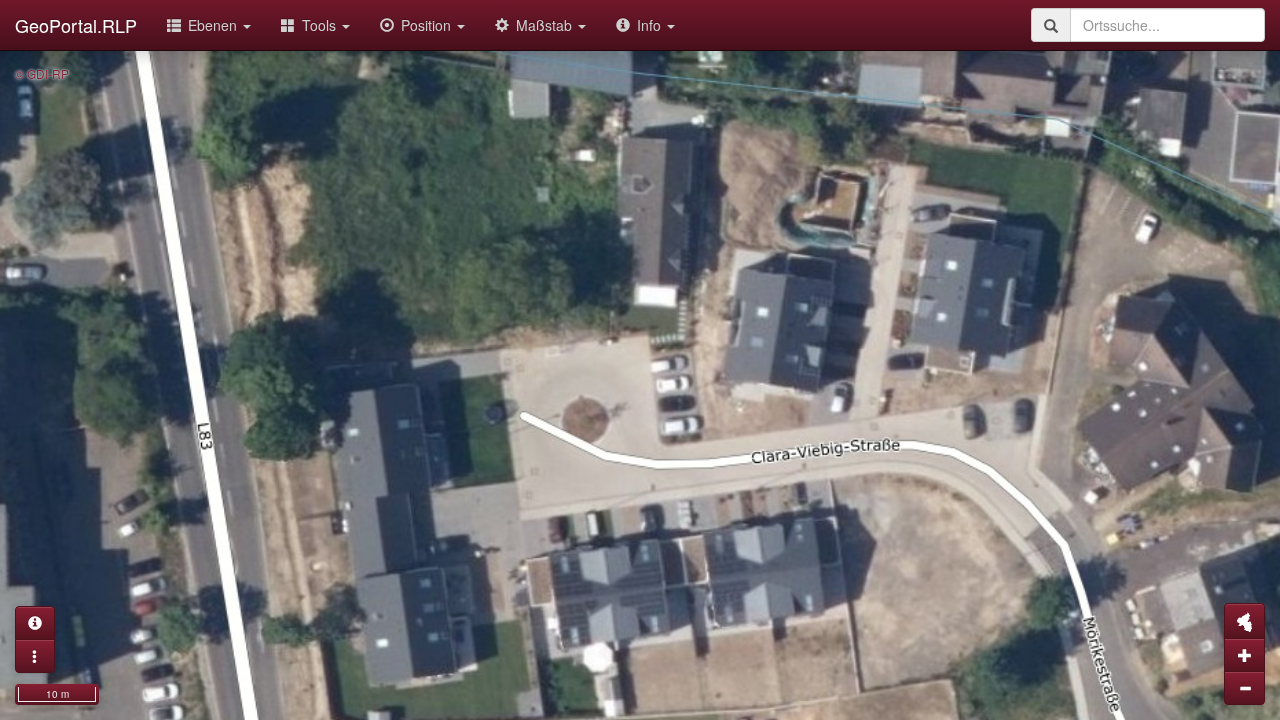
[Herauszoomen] (1244, 688)
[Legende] (35, 656)
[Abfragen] (35, 623)
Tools (321, 25)
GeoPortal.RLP (76, 25)
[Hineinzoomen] (1244, 655)
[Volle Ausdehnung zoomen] (1244, 621)
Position (428, 25)
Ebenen (214, 25)
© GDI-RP (42, 73)
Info (651, 25)
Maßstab (546, 25)
